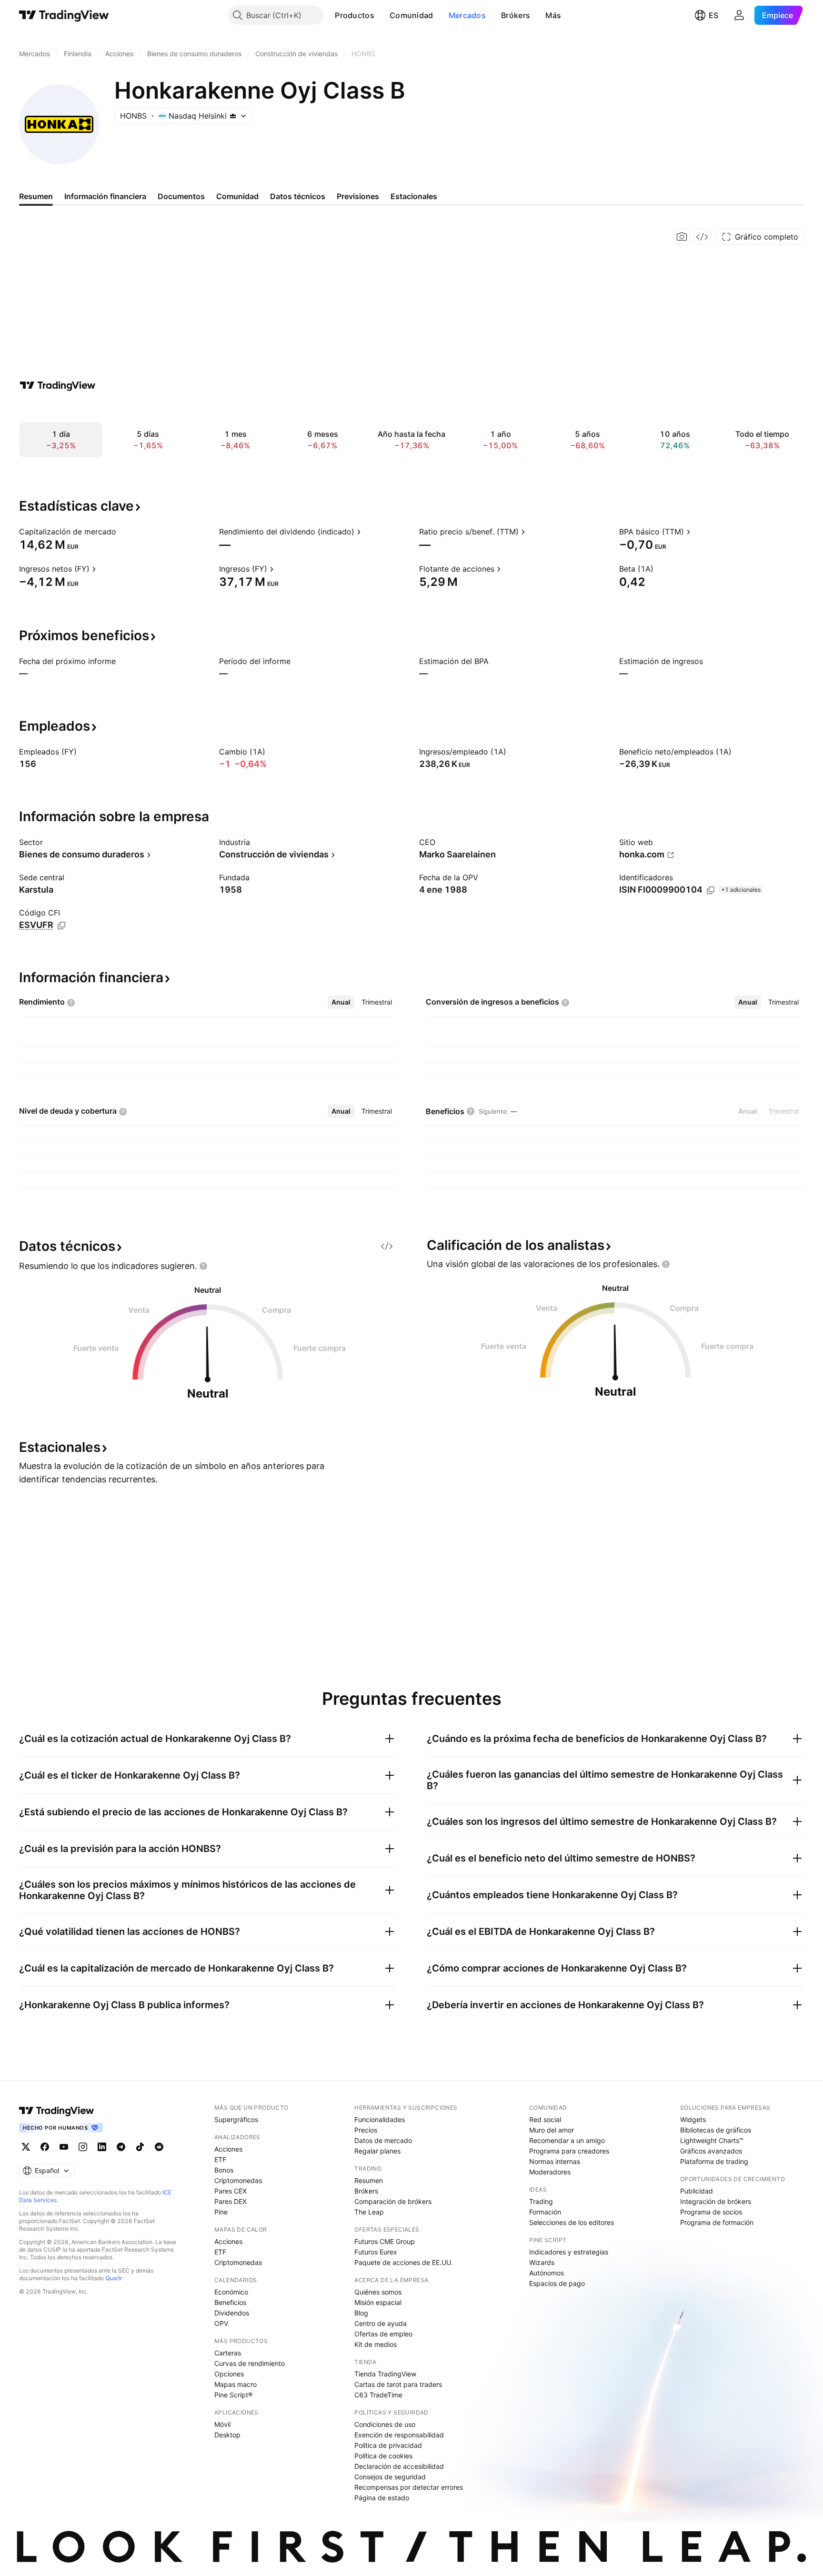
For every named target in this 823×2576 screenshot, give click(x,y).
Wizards (542, 2262)
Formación (545, 2212)
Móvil (222, 2424)
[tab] (341, 1002)
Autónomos (547, 2273)
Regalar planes (377, 2151)
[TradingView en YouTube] (64, 2147)
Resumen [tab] (36, 196)
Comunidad (411, 15)
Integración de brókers (716, 2201)
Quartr (114, 2278)
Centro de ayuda (381, 2323)
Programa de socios (711, 2212)
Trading (541, 2201)
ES (713, 15)
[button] (381, 15)
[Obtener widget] (702, 237)
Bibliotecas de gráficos (716, 2130)
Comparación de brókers (393, 2201)
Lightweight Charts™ (712, 2140)
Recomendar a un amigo (567, 2140)
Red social (545, 2119)
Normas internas (555, 2161)
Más (553, 15)
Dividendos (232, 2313)
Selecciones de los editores (572, 2222)
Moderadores (550, 2172)
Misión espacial (378, 2302)
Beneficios (230, 2302)
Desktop (227, 2435)
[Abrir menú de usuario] (739, 15)
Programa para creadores (569, 2151)
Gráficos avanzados (711, 2151)
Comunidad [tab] (237, 196)
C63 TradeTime (378, 2395)
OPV (221, 2323)
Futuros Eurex (376, 2252)
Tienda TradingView (385, 2374)
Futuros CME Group (385, 2241)
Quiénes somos (378, 2292)
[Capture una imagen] (682, 237)
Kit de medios (376, 2344)
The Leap (369, 2212)
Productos (355, 15)
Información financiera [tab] (105, 196)
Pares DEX (231, 2201)
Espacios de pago (557, 2283)
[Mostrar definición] (122, 532)
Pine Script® (233, 2395)
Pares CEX (231, 2191)
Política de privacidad (388, 2445)
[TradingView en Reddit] (159, 2147)
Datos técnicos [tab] (298, 196)
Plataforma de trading (714, 2161)
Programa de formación (717, 2222)
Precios (366, 2130)
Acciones (228, 2149)
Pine (221, 2212)
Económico (231, 2292)
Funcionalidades (380, 2119)
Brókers (516, 15)
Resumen (369, 2180)
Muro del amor (552, 2130)
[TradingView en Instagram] (83, 2147)
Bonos (224, 2170)
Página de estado (382, 2498)
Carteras (228, 2353)
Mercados (467, 15)
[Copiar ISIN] (711, 890)
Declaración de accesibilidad (399, 2466)
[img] (233, 116)
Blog (361, 2313)
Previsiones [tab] (358, 196)
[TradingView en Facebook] (45, 2147)
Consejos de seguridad (390, 2477)
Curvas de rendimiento (250, 2363)
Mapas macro (236, 2384)
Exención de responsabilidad (399, 2435)
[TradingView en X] (26, 2147)
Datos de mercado (383, 2140)
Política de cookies (383, 2456)
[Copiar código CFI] (61, 926)
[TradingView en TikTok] (140, 2147)
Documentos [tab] (181, 196)
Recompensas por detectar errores (409, 2487)
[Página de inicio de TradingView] (64, 15)
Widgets (693, 2119)
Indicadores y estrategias (569, 2252)
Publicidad (697, 2191)
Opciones (229, 2374)
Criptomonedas (238, 2180)
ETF (220, 2159)
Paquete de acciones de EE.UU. (404, 2262)
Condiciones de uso (385, 2424)
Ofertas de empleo (383, 2334)
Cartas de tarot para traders (398, 2384)
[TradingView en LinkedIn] (102, 2147)
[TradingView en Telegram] (121, 2147)
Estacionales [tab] (414, 196)
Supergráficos (236, 2119)
